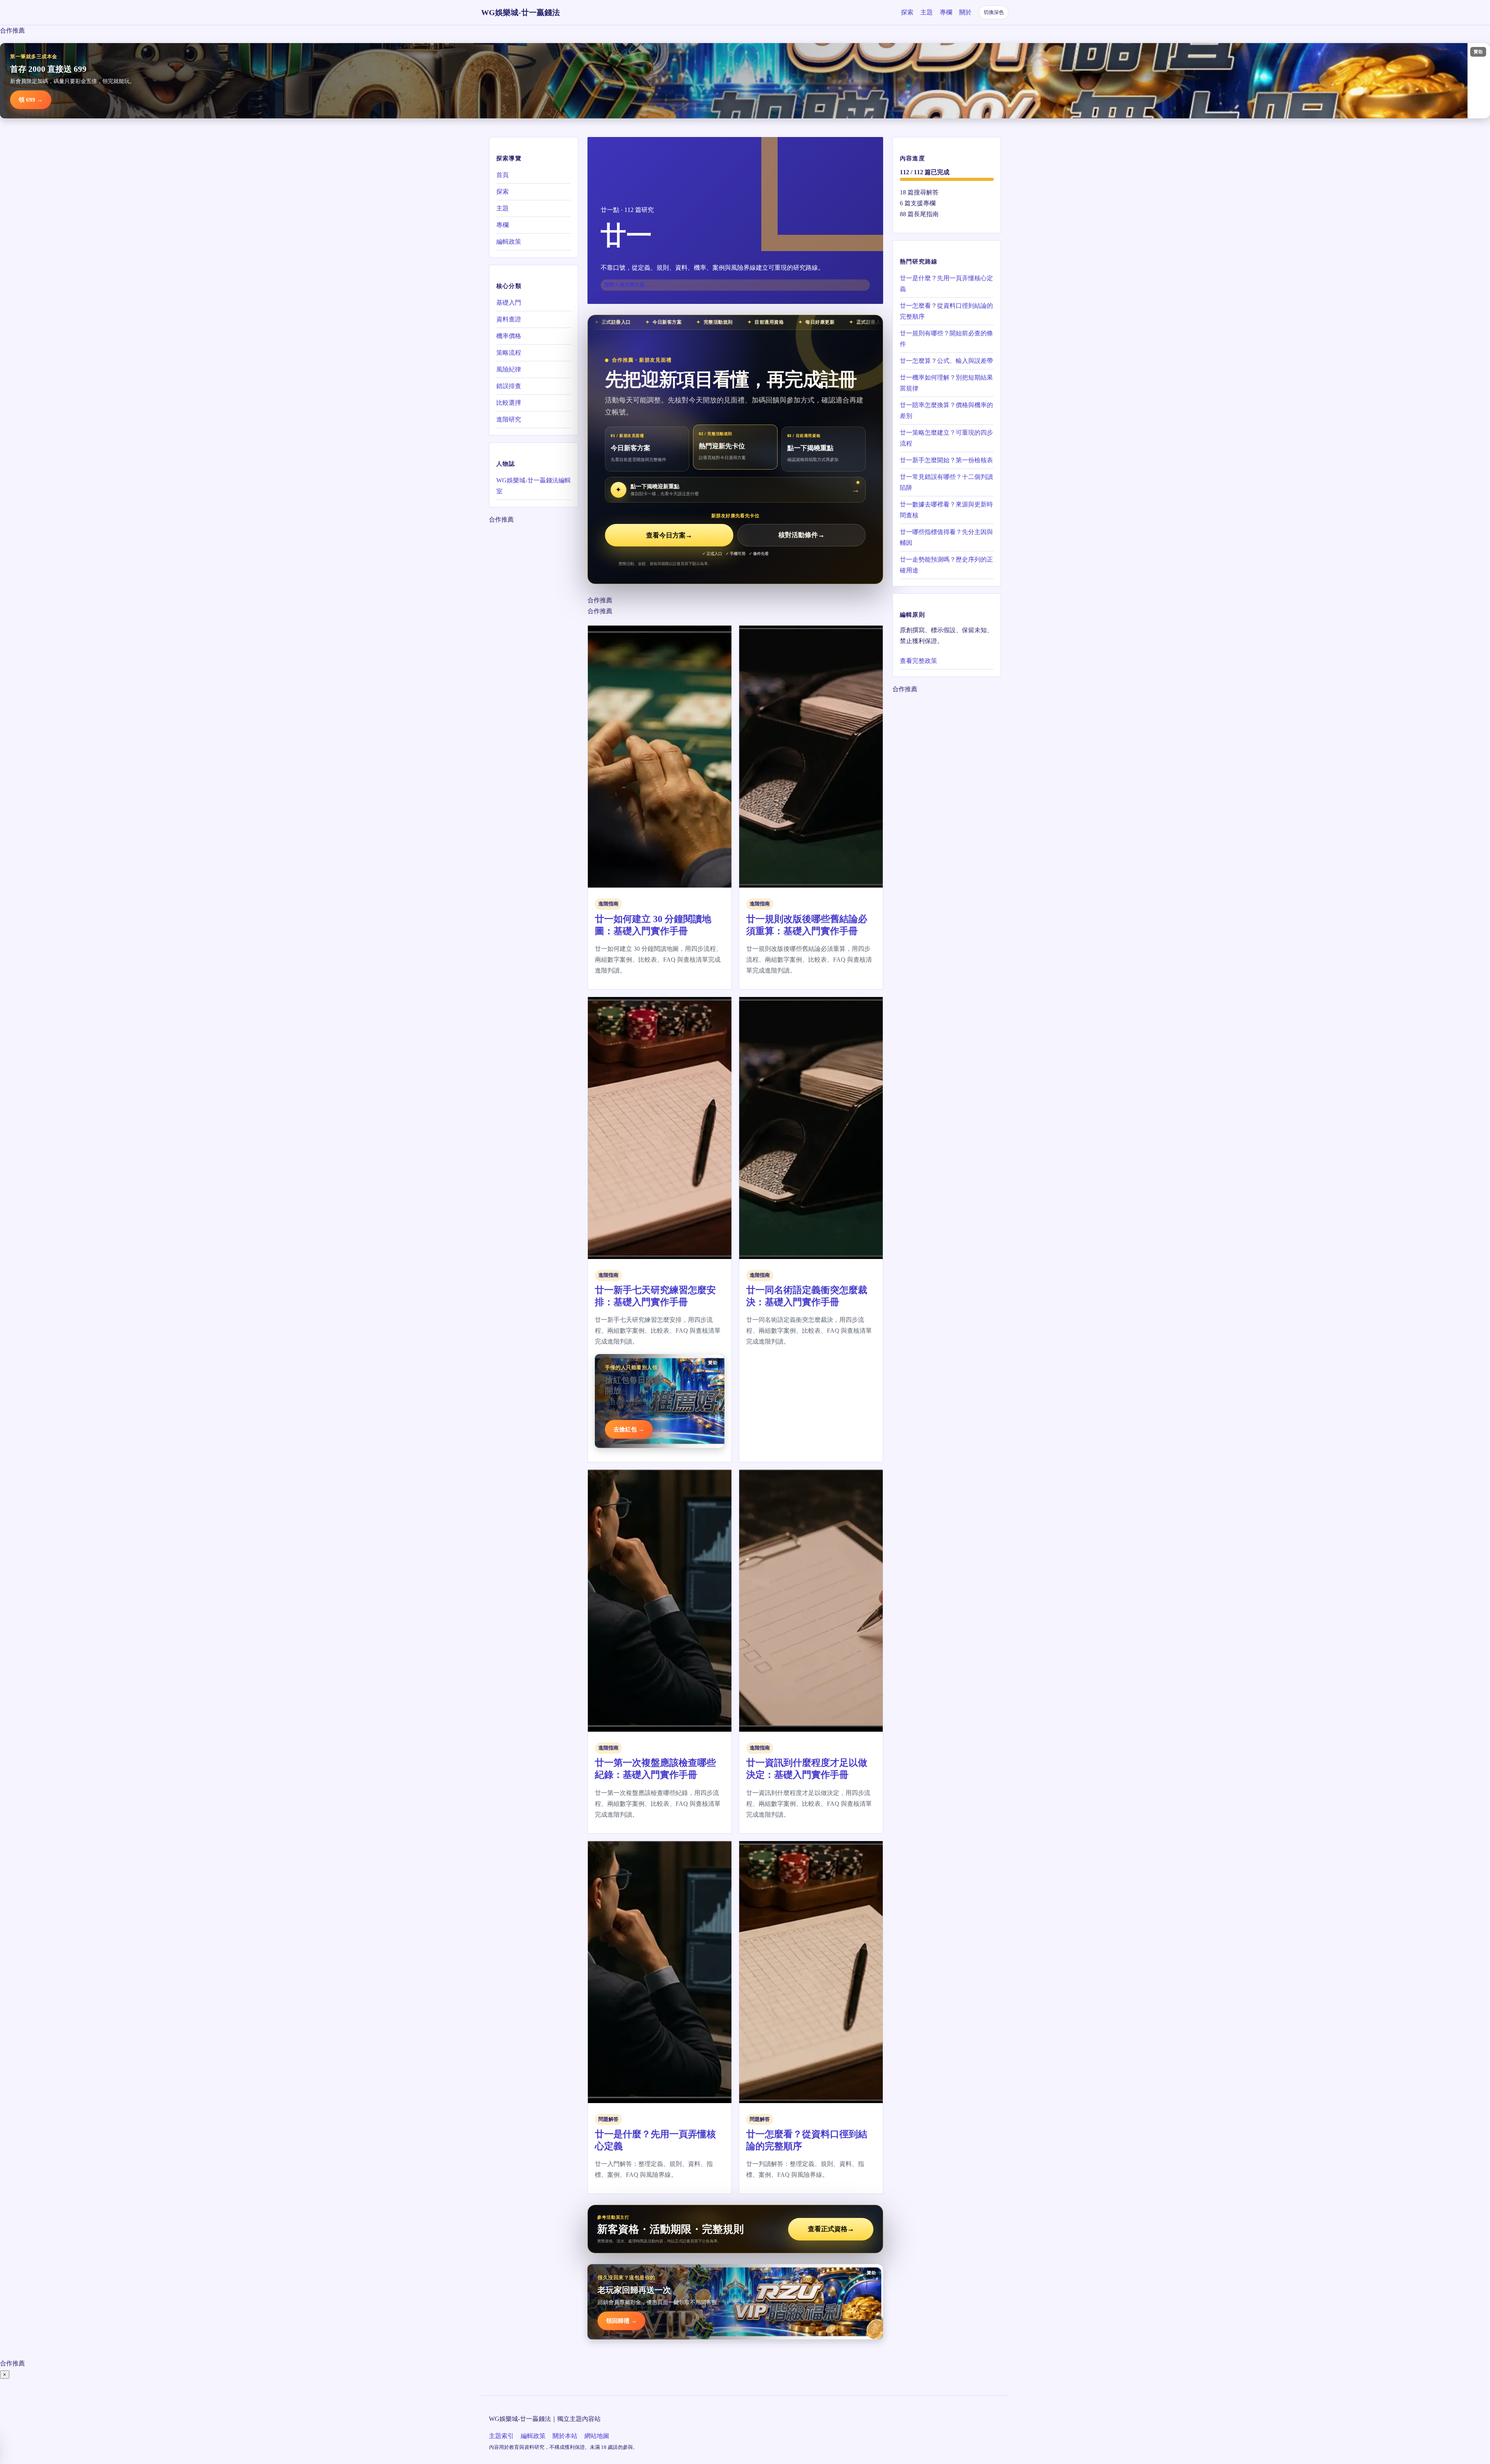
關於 (965, 12)
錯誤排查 (509, 386)
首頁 (502, 175)
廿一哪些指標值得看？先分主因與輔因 (946, 537)
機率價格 (509, 336)
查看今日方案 (669, 535)
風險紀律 (509, 369)
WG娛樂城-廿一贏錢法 (521, 12)
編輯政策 (509, 242)
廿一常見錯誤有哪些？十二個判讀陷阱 (946, 482)
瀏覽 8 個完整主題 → (627, 285)
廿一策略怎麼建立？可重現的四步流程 (946, 438)
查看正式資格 (831, 2229)
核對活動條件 (801, 535)
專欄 (946, 12)
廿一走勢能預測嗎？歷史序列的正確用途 (946, 565)
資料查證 (509, 319)
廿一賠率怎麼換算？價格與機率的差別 (946, 410)
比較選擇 (509, 403)
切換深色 (994, 12)
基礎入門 (509, 303)
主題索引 (501, 2436)
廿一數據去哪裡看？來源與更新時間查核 (946, 510)
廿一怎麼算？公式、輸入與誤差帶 (946, 361)
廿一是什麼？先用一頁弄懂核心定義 (946, 284)
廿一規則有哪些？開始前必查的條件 (946, 339)
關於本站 (565, 2436)
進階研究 (509, 419)
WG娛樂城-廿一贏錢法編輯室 (534, 486)
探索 (907, 12)
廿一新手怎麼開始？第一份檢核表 (946, 460)
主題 (927, 12)
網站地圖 (597, 2436)
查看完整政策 (918, 661)
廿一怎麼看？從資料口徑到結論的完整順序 (946, 311)
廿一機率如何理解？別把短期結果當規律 (946, 383)
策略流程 (509, 353)
